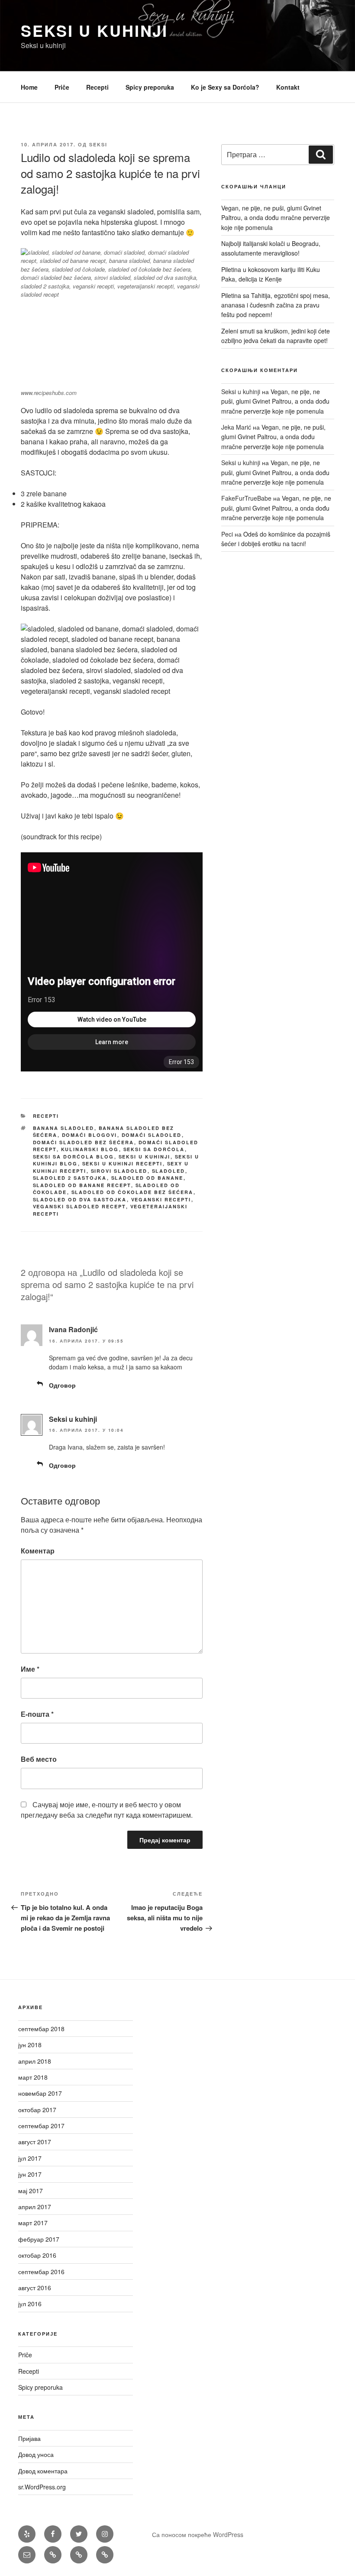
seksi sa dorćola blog (74, 1157)
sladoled (169, 1171)
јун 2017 (30, 2174)
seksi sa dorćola (154, 1149)
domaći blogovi (90, 1135)
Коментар (38, 1551)
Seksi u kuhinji (94, 30)
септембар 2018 (41, 2029)
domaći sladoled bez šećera (84, 1142)
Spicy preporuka (150, 87)
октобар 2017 (37, 2110)
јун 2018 (30, 2045)
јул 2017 (30, 2158)
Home (29, 87)
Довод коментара (43, 2471)
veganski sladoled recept (79, 1206)
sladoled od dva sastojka (80, 1199)
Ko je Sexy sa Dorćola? (225, 87)
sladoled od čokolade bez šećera (132, 1192)
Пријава (29, 2438)
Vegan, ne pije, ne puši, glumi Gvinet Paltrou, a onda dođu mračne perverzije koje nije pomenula (276, 218)
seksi (98, 144)
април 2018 (35, 2061)
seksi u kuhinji (145, 1157)
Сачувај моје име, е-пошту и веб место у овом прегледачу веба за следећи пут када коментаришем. (107, 1810)
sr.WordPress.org (42, 2487)
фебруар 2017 (39, 2239)
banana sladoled (64, 1128)
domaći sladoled (152, 1135)
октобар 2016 (37, 2255)
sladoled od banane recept (82, 1185)
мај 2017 (31, 2191)
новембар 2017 (40, 2093)
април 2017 (35, 2207)
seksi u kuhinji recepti (123, 1163)
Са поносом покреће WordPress (198, 2534)
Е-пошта (37, 1714)
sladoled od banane (147, 1178)
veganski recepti (161, 1199)
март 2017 (33, 2223)
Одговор (62, 1385)
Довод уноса (36, 2454)
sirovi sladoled (119, 1171)
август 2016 (35, 2288)
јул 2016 (30, 2304)
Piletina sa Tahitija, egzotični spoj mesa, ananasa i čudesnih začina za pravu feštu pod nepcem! (276, 305)
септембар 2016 (41, 2272)
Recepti (97, 87)
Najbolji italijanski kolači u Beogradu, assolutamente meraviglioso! (271, 248)
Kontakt (288, 87)
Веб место (39, 1759)
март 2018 (33, 2077)
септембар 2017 (41, 2126)
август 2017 (35, 2142)
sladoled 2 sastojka (70, 1178)
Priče (62, 87)
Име (30, 1669)
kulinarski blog (90, 1149)
